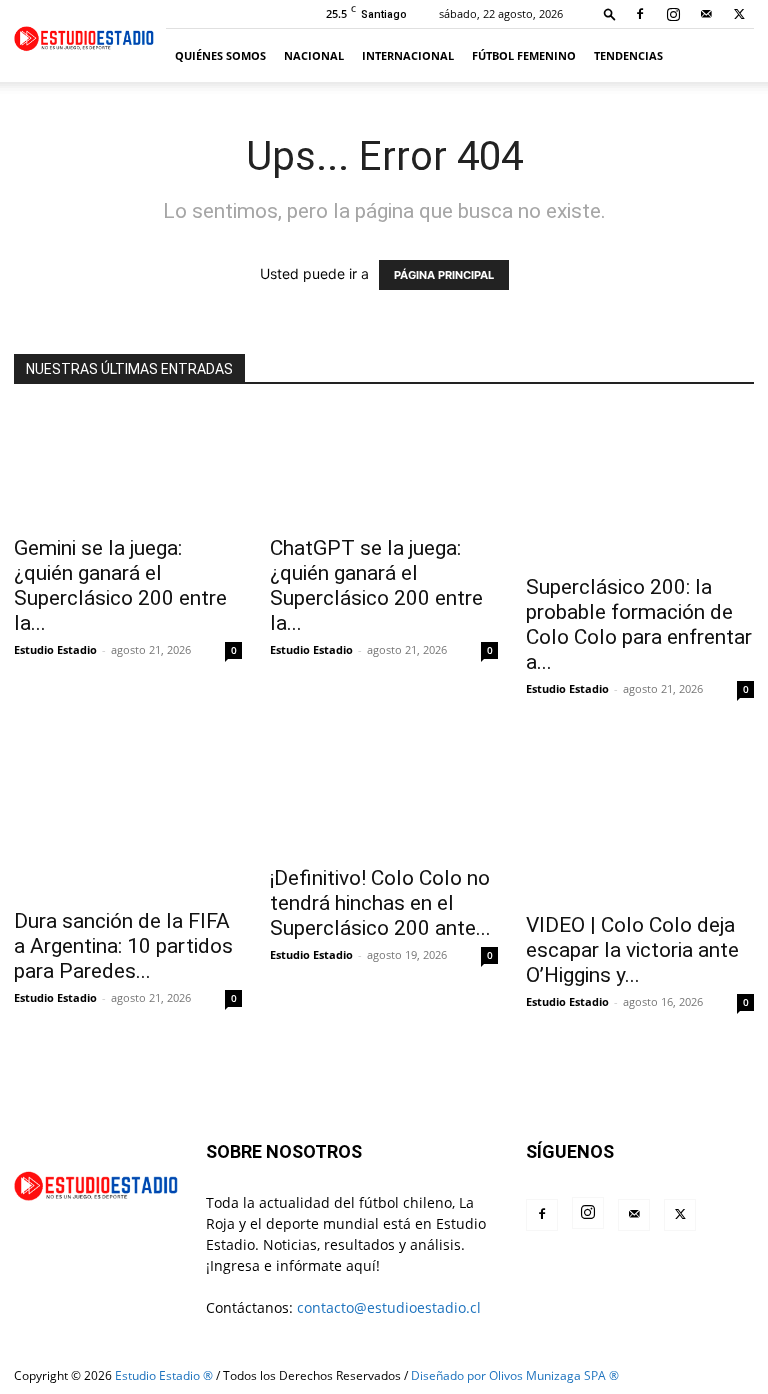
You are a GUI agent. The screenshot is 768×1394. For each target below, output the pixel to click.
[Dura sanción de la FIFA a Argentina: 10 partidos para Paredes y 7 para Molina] (128, 818)
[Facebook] (640, 14)
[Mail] (706, 14)
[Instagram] (673, 14)
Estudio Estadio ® (164, 1375)
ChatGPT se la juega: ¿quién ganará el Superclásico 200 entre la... (376, 585)
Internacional (408, 55)
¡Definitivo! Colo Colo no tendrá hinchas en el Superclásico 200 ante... (380, 903)
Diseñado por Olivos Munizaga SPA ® (515, 1375)
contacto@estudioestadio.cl (389, 1307)
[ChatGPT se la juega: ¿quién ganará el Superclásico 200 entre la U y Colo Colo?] (384, 466)
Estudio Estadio (55, 649)
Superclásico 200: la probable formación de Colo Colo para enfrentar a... (639, 624)
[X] (739, 14)
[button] (610, 13)
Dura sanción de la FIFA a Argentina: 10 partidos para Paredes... (123, 946)
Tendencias (628, 55)
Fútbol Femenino (524, 55)
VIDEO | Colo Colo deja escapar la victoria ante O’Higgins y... (632, 950)
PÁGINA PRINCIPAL (444, 275)
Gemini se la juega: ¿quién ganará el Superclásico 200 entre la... (120, 585)
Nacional (314, 55)
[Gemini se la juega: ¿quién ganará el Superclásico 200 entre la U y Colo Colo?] (128, 466)
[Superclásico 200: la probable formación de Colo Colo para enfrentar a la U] (640, 486)
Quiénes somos (220, 55)
